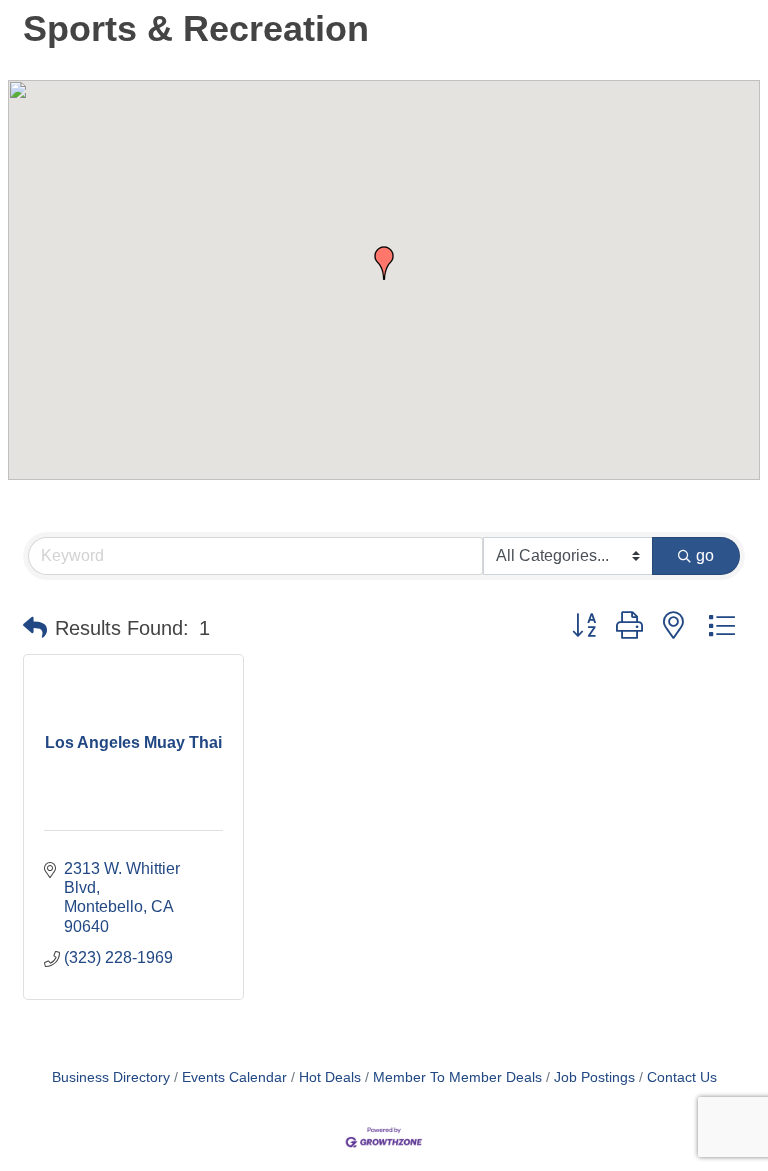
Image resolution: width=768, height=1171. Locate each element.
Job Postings (594, 1077)
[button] (384, 263)
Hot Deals (330, 1077)
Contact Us (682, 1077)
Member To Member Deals (457, 1077)
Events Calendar (234, 1077)
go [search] (705, 555)
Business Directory (111, 1077)
